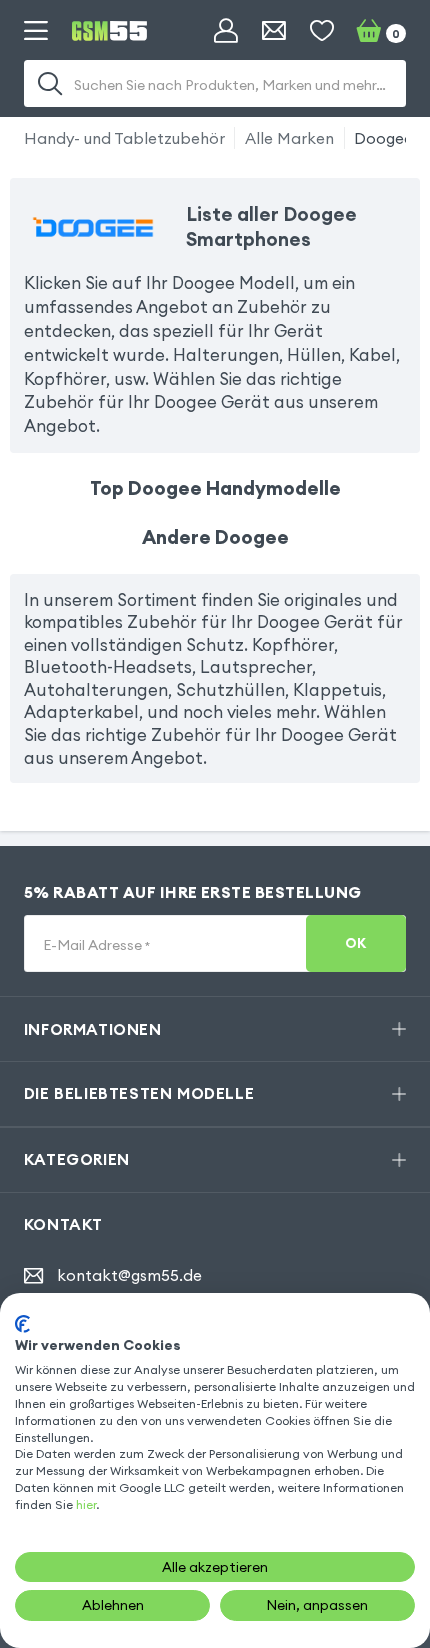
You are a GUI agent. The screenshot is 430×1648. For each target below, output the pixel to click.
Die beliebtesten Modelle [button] (139, 1093)
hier (86, 1504)
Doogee (383, 138)
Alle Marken (289, 138)
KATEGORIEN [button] (77, 1159)
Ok (356, 943)
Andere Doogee (215, 537)
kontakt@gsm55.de (129, 1275)
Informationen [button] (93, 1029)
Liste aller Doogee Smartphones (271, 226)
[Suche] (50, 84)
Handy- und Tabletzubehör (124, 138)
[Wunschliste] (322, 31)
